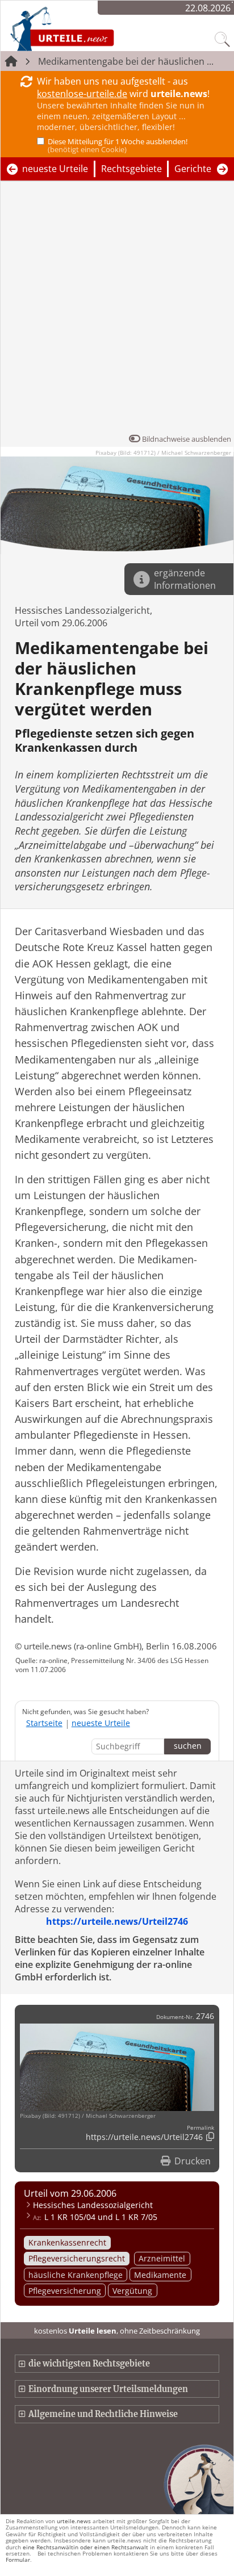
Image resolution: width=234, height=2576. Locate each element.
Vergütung (132, 2291)
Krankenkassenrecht (67, 2242)
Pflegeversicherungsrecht (77, 2258)
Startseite (44, 1723)
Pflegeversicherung (65, 2291)
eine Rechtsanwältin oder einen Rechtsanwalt (85, 2547)
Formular (18, 2560)
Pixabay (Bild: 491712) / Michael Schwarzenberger (163, 453)
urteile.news (74, 2521)
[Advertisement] (117, 310)
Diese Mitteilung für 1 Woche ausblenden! (118, 145)
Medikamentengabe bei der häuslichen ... (126, 61)
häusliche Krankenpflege (76, 2275)
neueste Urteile (55, 169)
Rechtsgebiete (131, 169)
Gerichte (193, 169)
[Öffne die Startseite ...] (92, 28)
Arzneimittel (162, 2258)
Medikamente (160, 2275)
